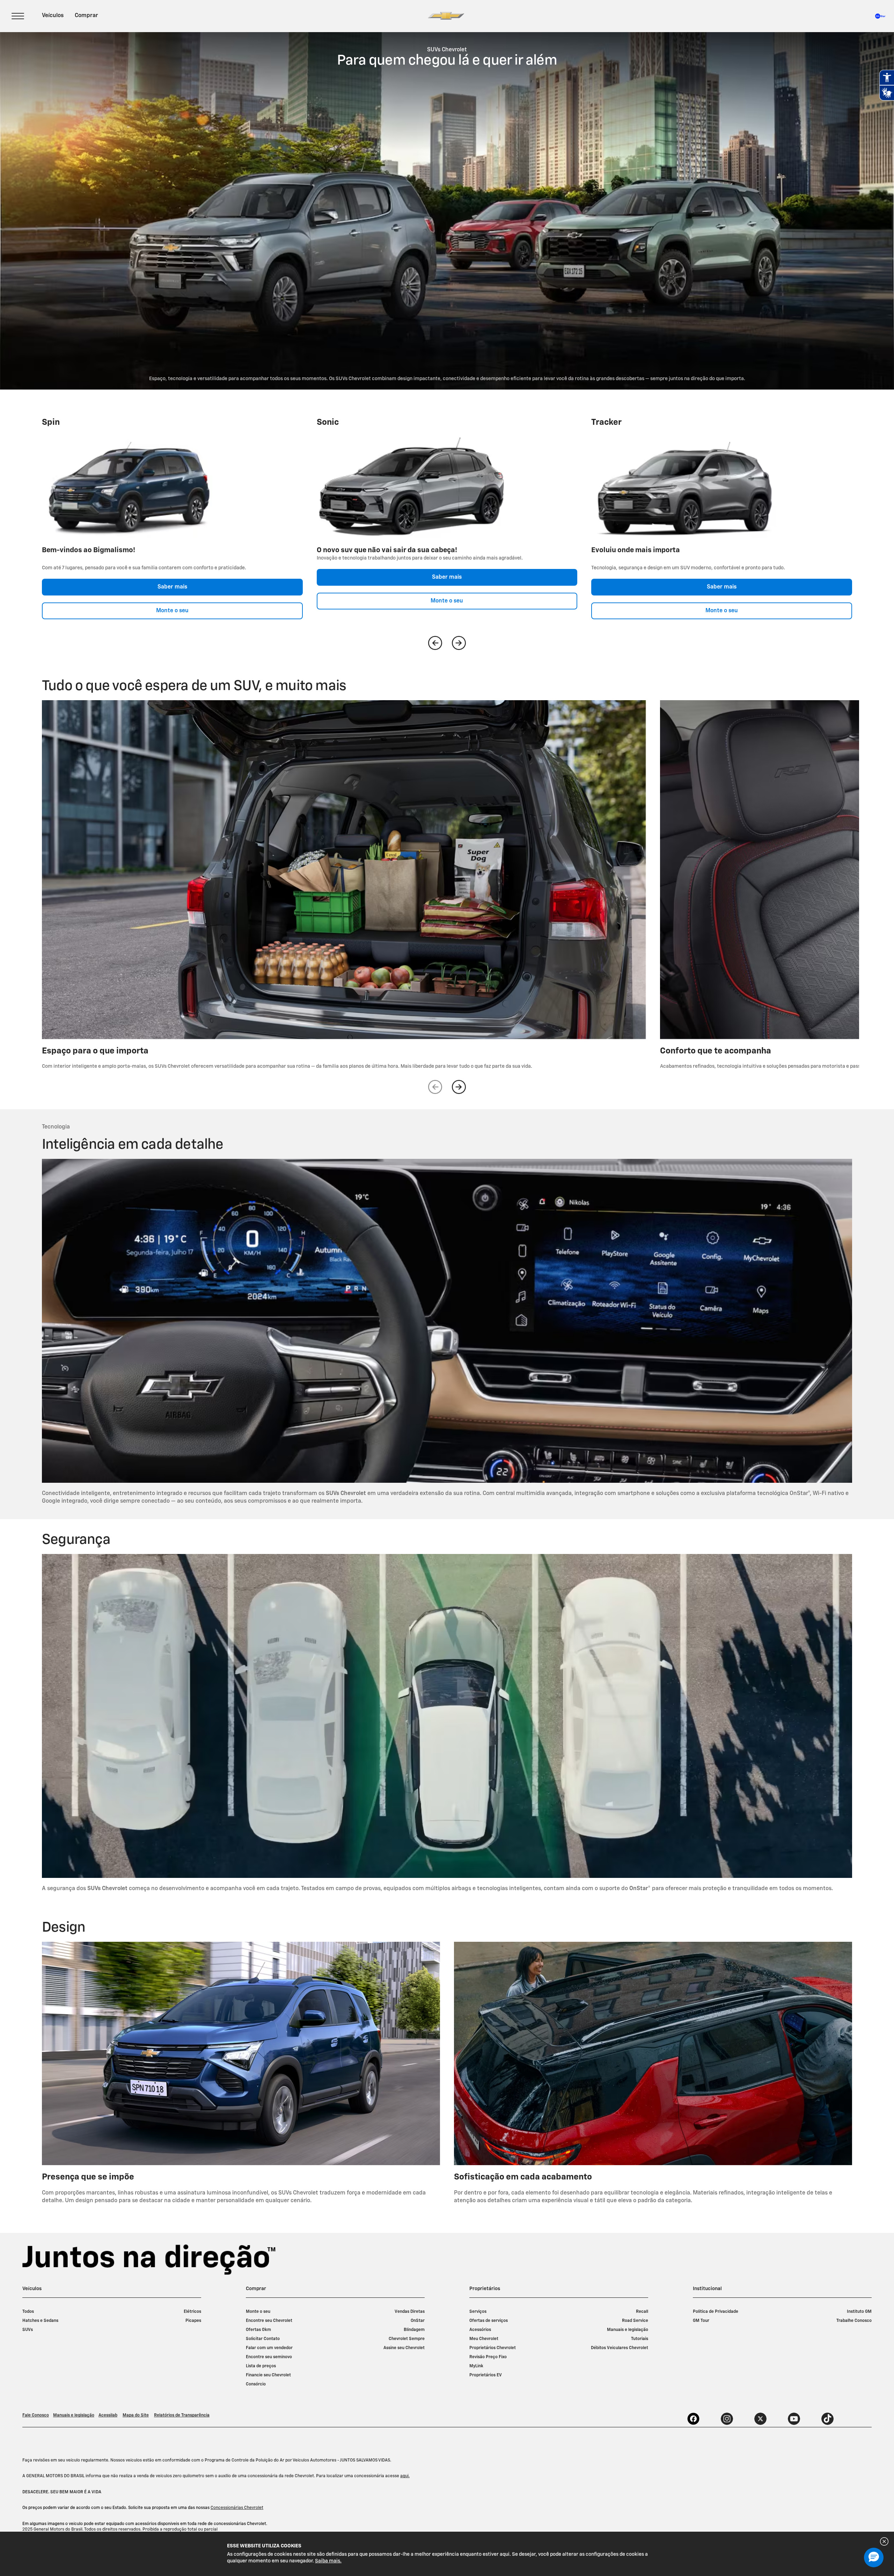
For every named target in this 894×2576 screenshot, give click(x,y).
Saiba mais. (328, 2561)
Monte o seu (172, 611)
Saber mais (172, 587)
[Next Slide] (459, 643)
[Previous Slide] (435, 643)
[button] (874, 2558)
